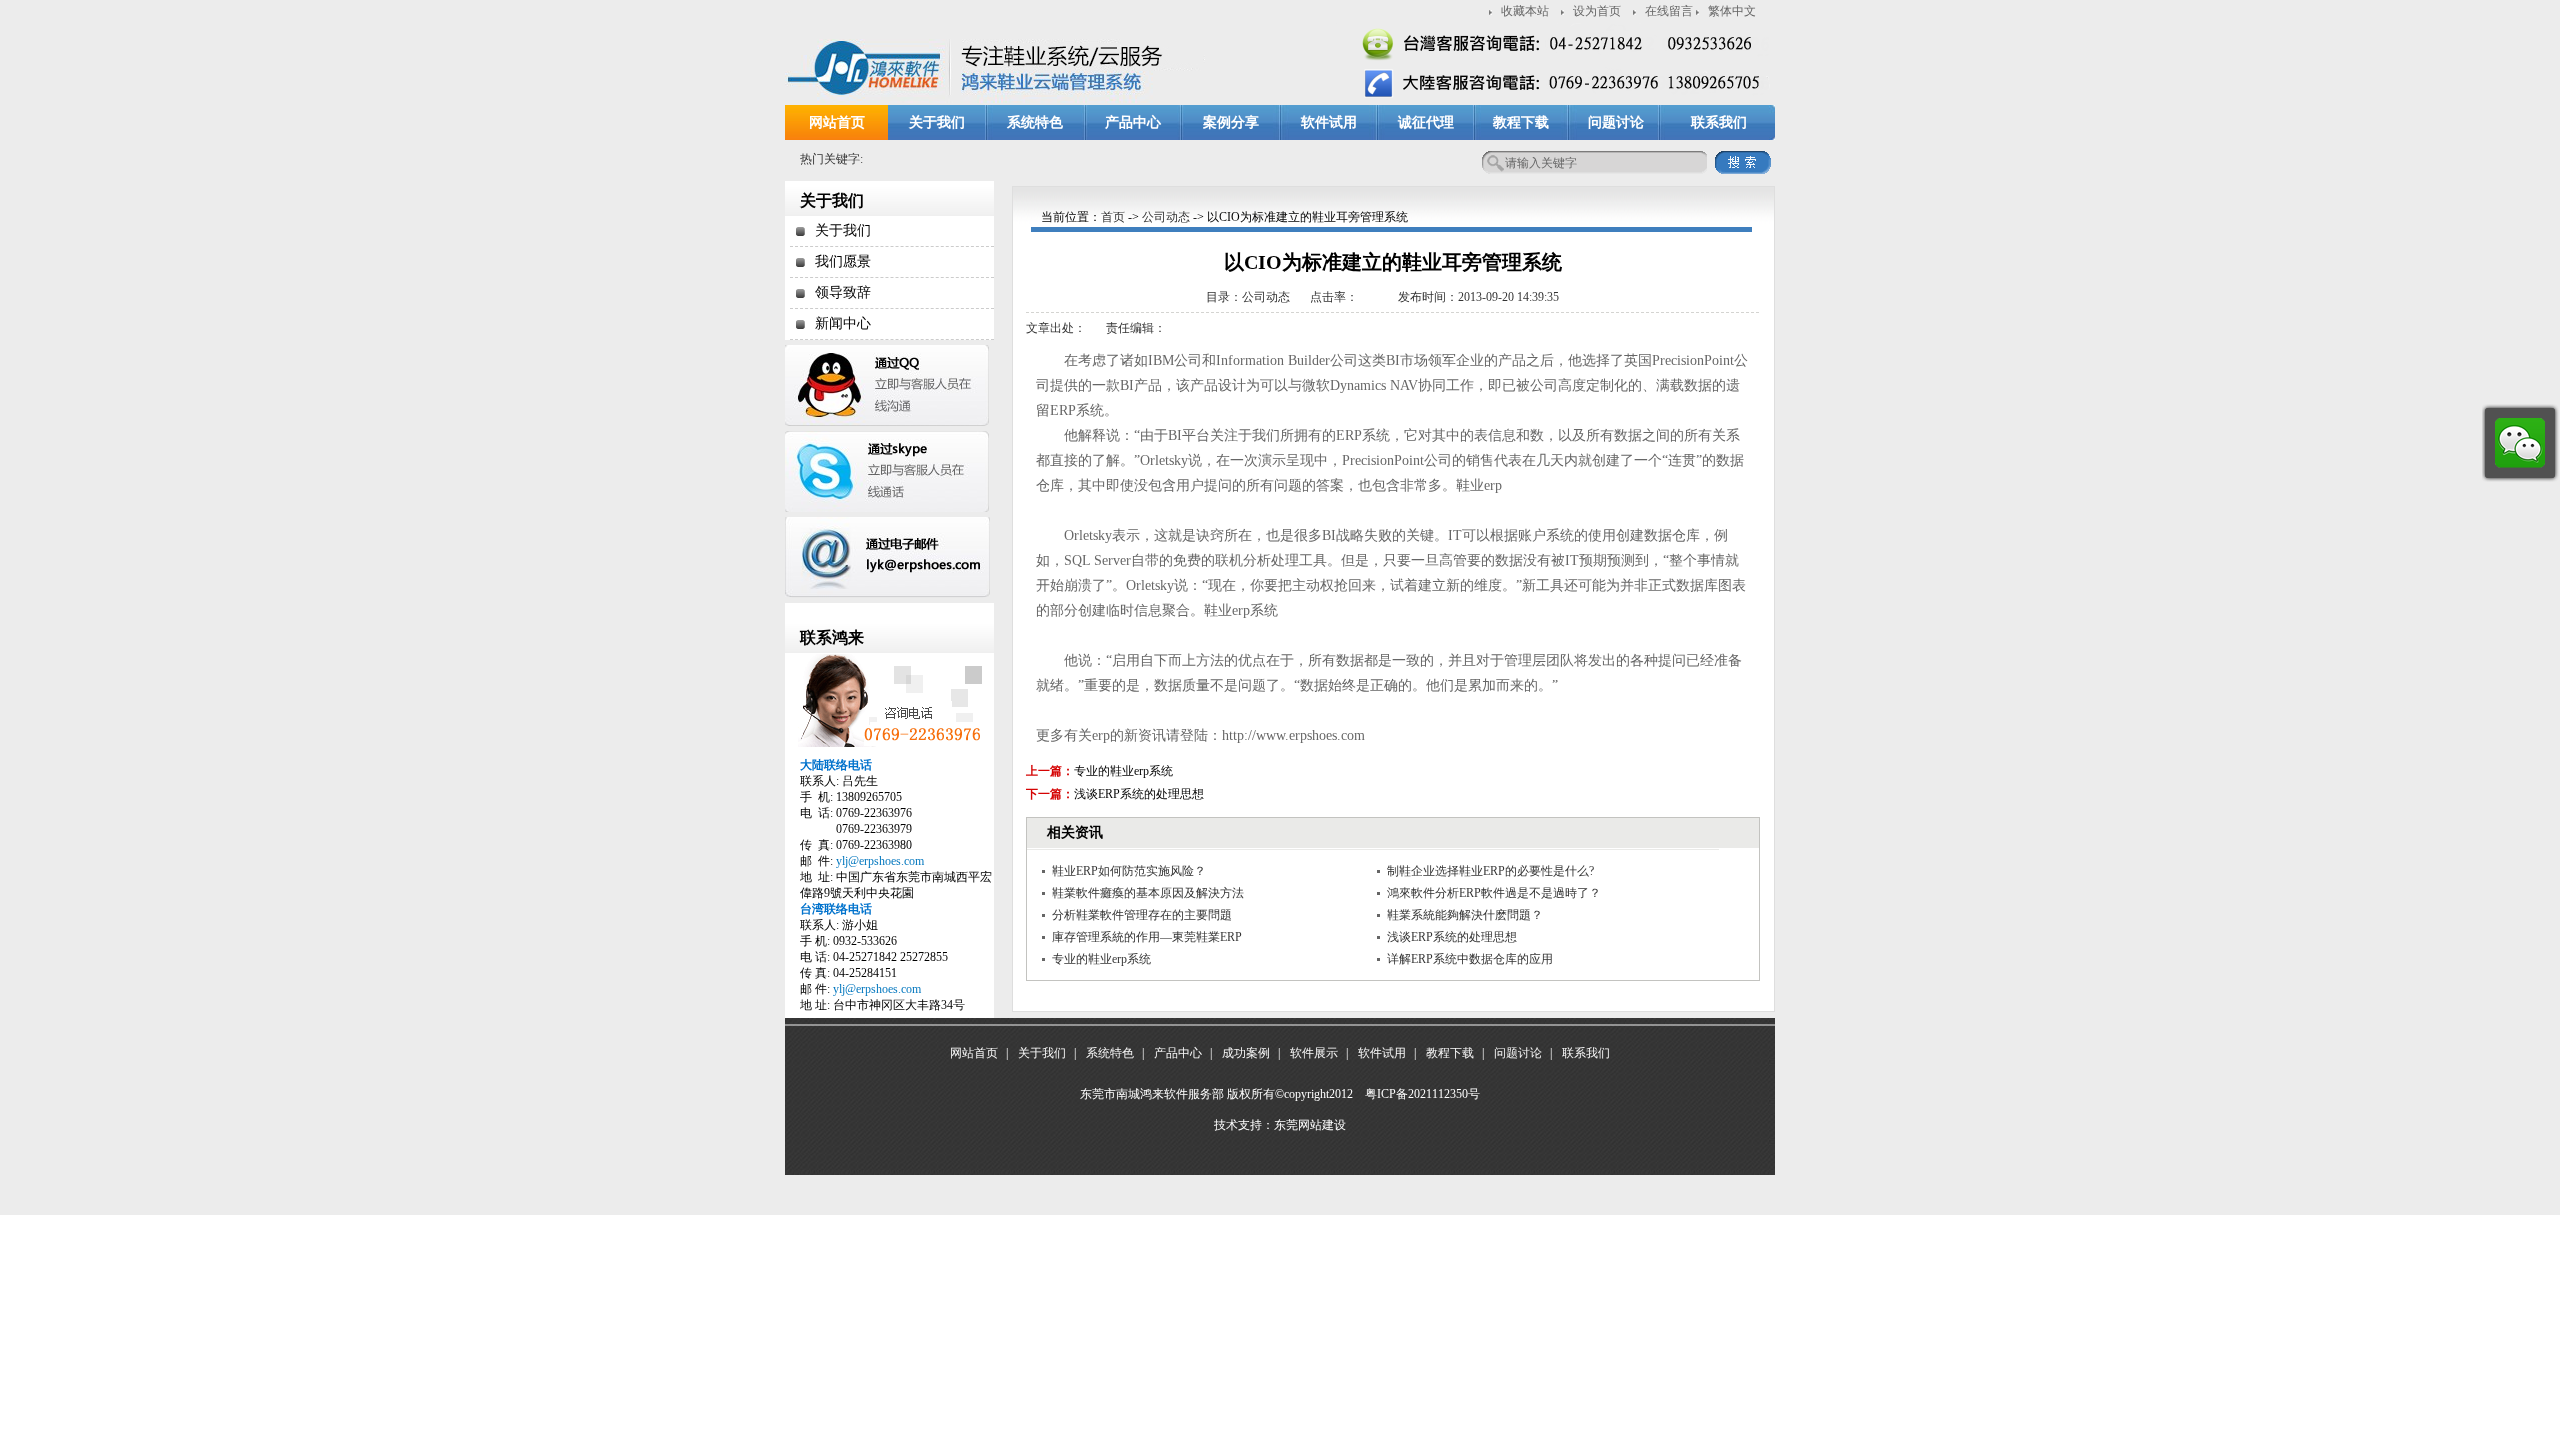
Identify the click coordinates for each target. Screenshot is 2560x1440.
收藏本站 (1525, 11)
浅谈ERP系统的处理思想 (1139, 794)
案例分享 (1231, 122)
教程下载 (1521, 122)
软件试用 (1329, 122)
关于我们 (937, 122)
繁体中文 (1732, 11)
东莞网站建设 (1310, 1125)
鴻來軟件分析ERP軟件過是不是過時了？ (1494, 893)
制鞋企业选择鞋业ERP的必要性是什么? (1490, 871)
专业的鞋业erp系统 (1123, 771)
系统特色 (1035, 122)
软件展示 (1314, 1053)
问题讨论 (1616, 122)
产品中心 (1133, 122)
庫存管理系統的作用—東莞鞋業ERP (1147, 937)
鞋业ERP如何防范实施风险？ (1129, 871)
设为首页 (1597, 11)
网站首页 (837, 122)
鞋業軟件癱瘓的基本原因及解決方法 (1148, 893)
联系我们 (1719, 122)
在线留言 (1669, 11)
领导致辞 (843, 292)
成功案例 (1246, 1053)
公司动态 (1166, 217)
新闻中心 (843, 323)
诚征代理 (1426, 122)
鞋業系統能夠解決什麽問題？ (1465, 915)
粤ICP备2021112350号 (1422, 1094)
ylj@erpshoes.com (880, 861)
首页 (1113, 217)
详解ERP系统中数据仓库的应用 (1470, 959)
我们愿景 (843, 261)
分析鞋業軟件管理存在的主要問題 (1142, 915)
